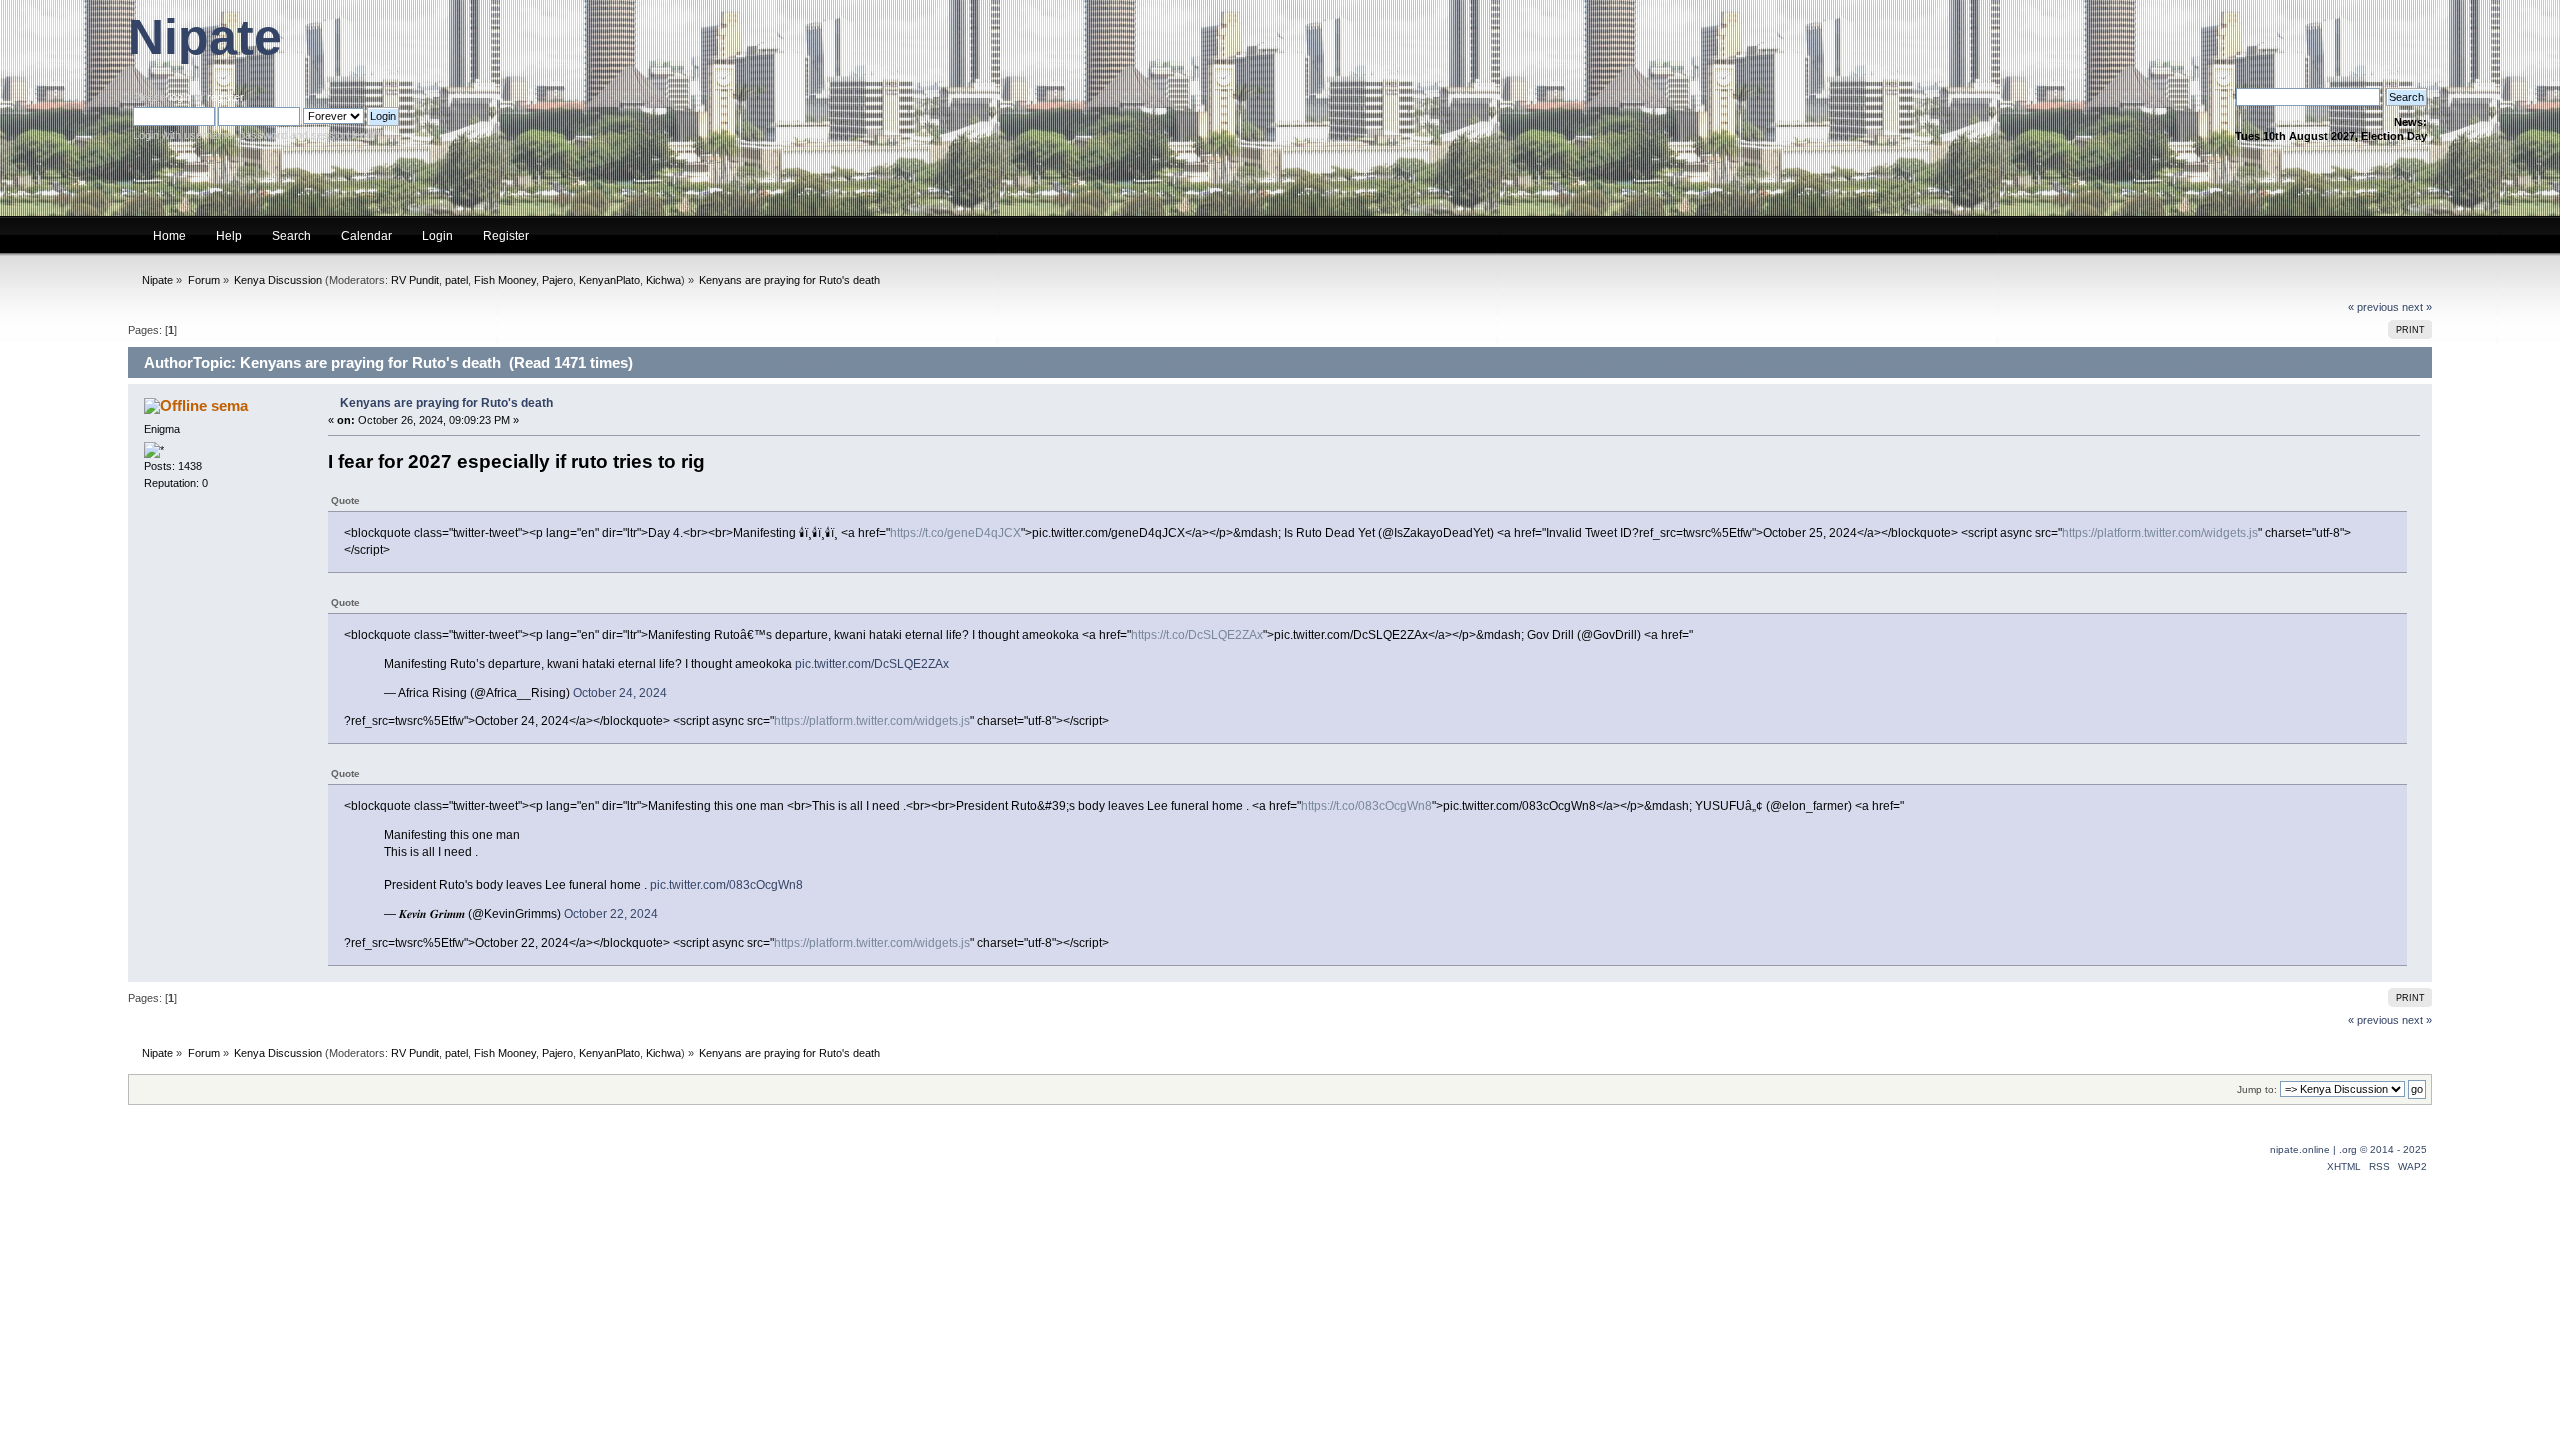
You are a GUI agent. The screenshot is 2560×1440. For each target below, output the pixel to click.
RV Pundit (415, 280)
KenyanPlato (609, 280)
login (180, 97)
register (225, 97)
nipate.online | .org (2313, 1149)
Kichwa (663, 280)
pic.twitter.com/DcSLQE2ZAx (872, 664)
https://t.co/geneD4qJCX (955, 533)
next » (2417, 307)
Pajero (557, 280)
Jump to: (2257, 1089)
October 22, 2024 (611, 914)
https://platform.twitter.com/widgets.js (2160, 533)
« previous (2373, 307)
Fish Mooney (505, 280)
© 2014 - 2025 (2393, 1149)
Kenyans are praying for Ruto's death (446, 403)
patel (456, 280)
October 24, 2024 (620, 693)
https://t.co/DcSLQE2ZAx (1197, 635)
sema (229, 405)
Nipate (205, 37)
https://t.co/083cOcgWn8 (1366, 806)
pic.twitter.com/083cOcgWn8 (726, 885)
